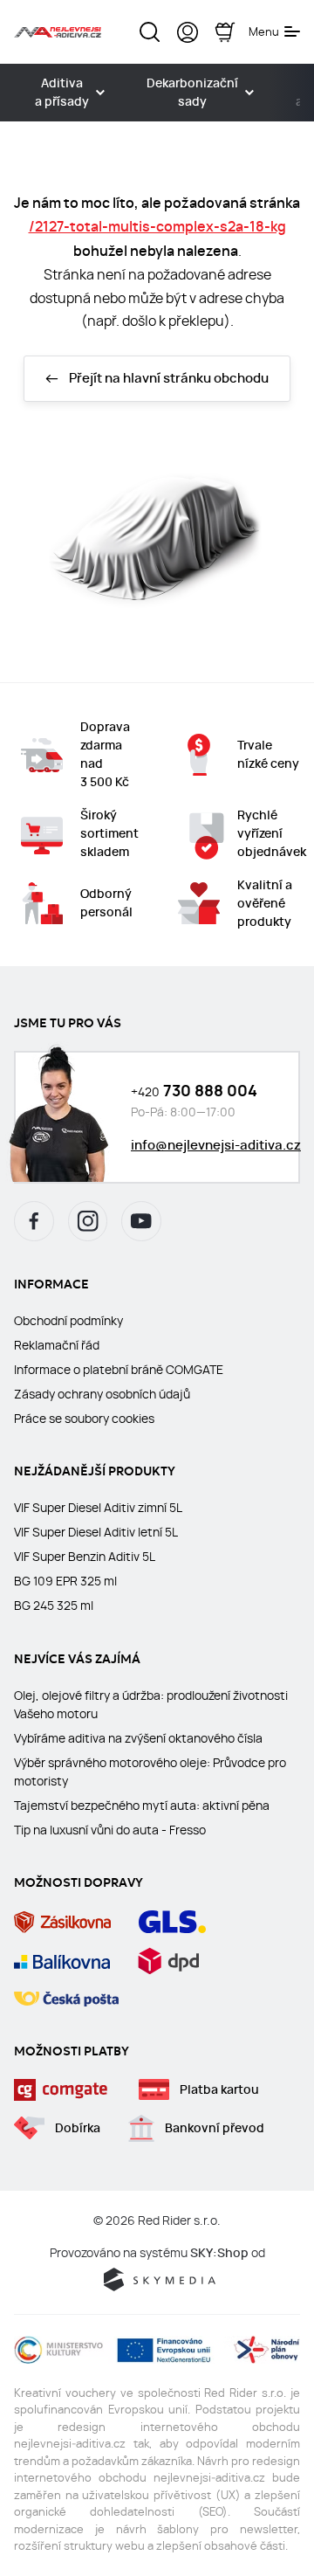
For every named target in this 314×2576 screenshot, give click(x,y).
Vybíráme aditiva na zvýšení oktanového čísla (138, 1738)
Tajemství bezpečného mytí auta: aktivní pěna (142, 1806)
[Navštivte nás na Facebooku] (34, 1221)
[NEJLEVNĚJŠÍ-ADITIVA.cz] (58, 32)
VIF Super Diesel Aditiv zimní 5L (98, 1508)
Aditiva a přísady (62, 93)
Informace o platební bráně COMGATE (119, 1370)
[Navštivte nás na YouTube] (141, 1221)
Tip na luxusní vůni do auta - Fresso (110, 1830)
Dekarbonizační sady (192, 93)
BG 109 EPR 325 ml (65, 1581)
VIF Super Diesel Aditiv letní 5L (96, 1532)
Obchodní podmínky (68, 1321)
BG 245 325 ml (54, 1606)
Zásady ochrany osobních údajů (102, 1394)
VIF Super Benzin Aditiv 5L (85, 1557)
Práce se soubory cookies (84, 1419)
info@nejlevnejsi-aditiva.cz (216, 1145)
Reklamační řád (57, 1345)
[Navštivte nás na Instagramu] (88, 1221)
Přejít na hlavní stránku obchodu (169, 378)
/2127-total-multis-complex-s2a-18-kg (157, 227)
